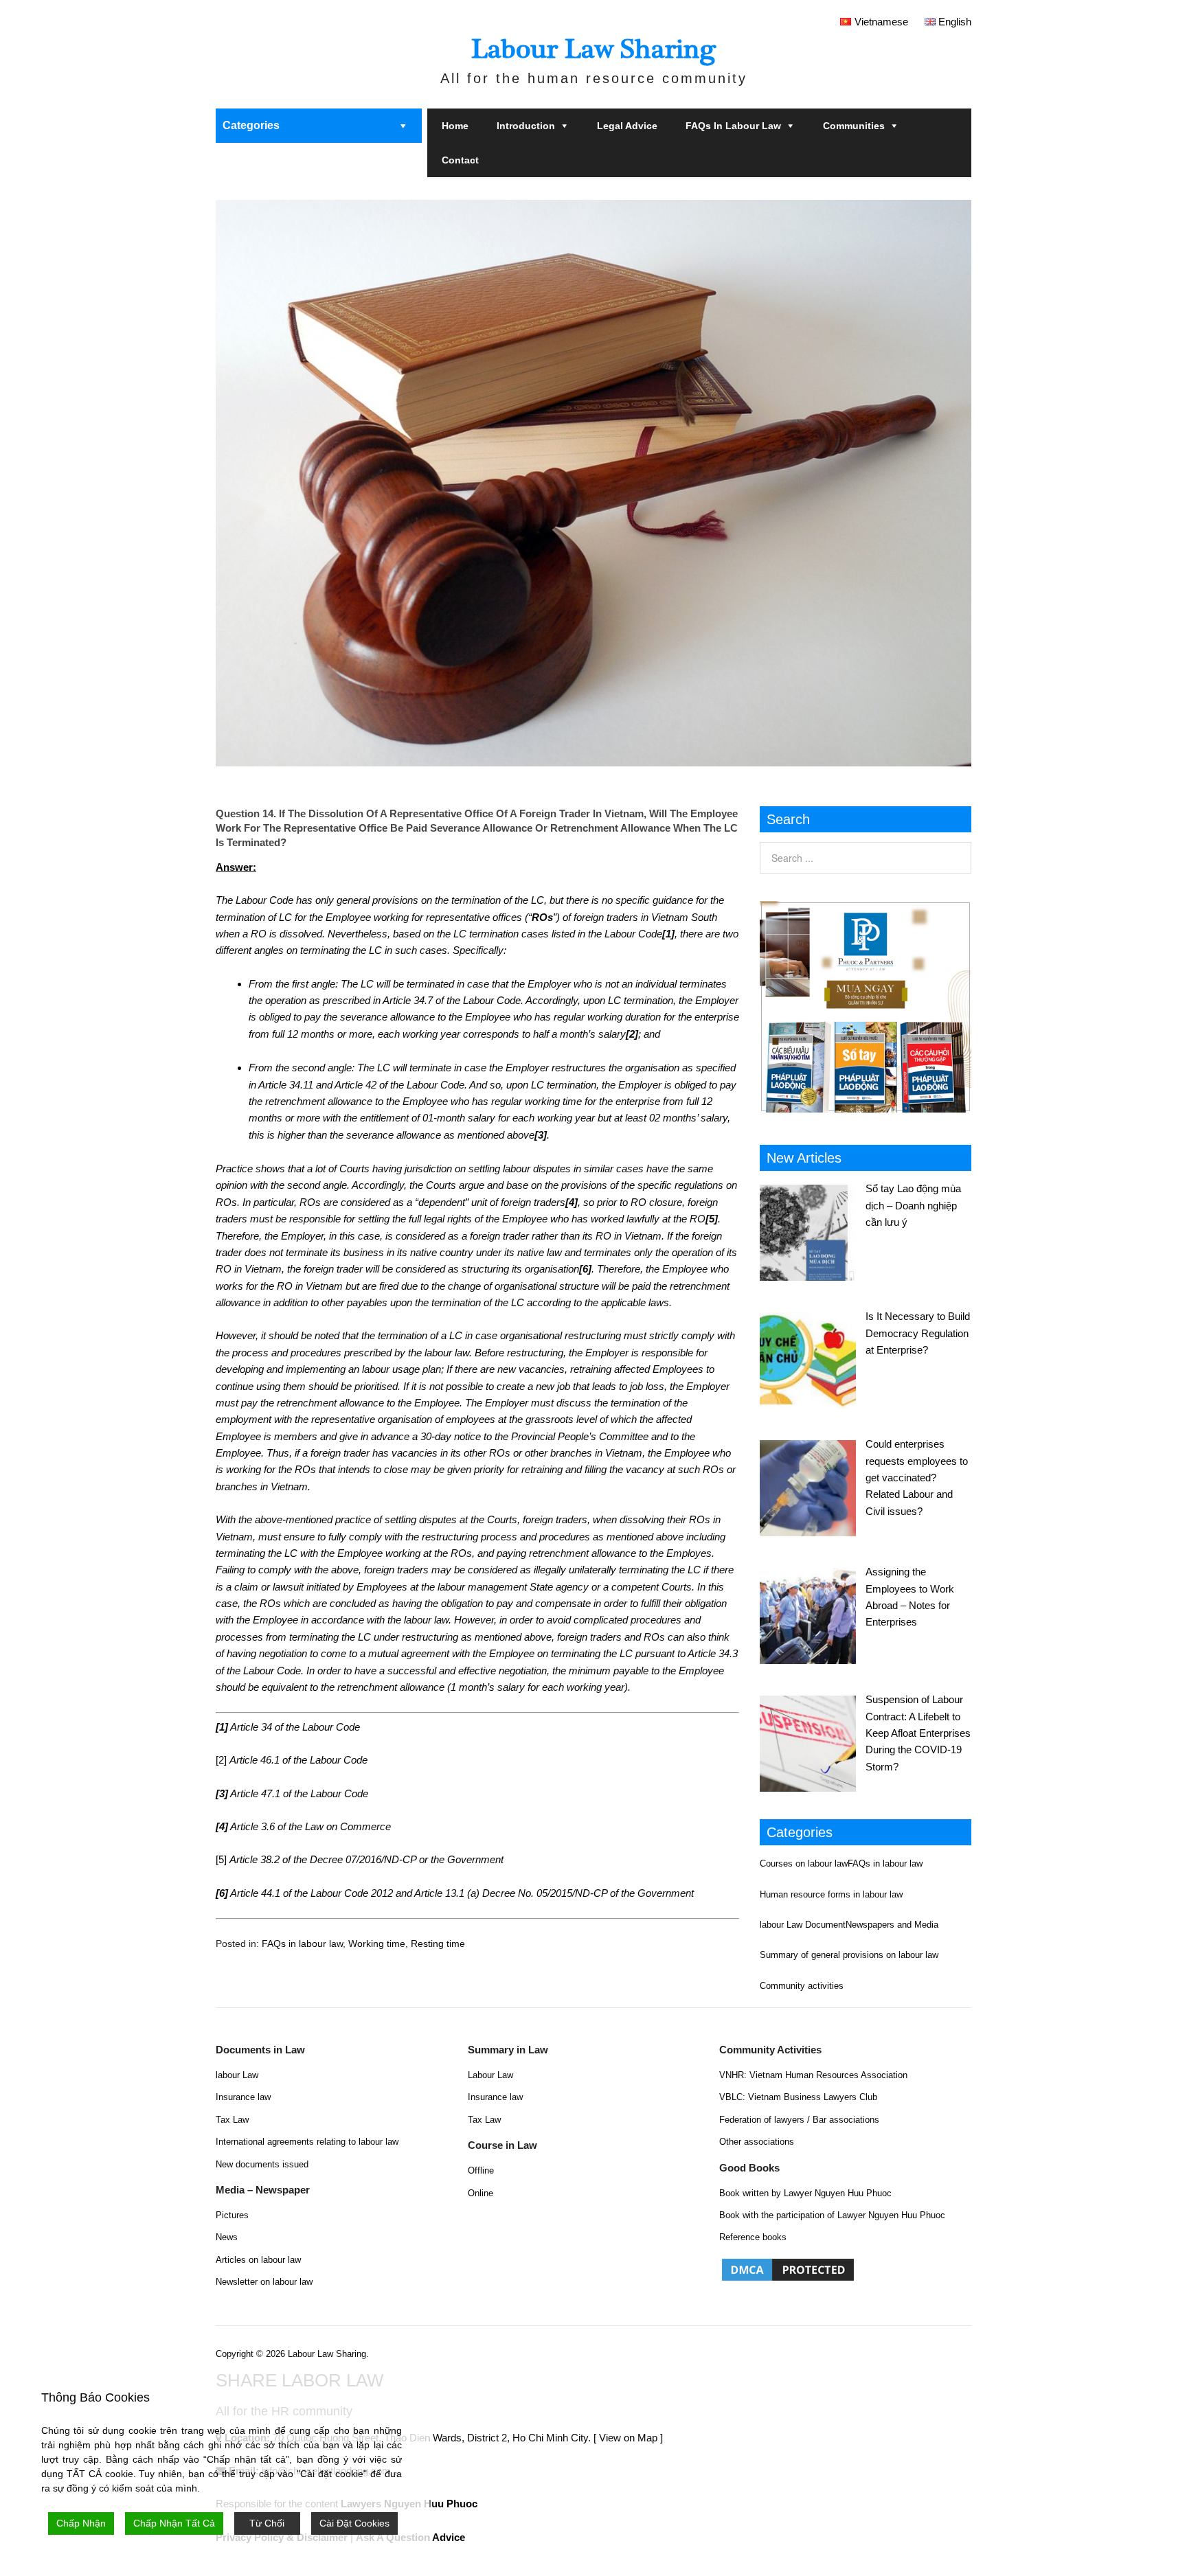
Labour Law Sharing (593, 49)
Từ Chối (267, 2523)
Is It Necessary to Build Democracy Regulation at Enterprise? (918, 1333)
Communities (854, 126)
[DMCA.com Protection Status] (788, 2280)
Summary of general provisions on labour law (849, 1955)
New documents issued (262, 2164)
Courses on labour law (804, 1863)
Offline (481, 2170)
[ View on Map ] (628, 2438)
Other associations (757, 2142)
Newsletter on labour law (264, 2282)
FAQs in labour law (733, 126)
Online (481, 2193)
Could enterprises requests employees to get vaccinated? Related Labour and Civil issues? (917, 1478)
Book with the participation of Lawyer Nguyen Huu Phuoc (832, 2215)
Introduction (526, 126)
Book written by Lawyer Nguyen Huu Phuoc (805, 2193)
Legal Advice (627, 126)
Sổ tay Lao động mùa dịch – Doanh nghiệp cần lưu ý (913, 1205)
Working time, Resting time (407, 1944)
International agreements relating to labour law (307, 2142)
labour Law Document (803, 1925)
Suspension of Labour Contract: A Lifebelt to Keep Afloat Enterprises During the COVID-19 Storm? (918, 1733)
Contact (460, 160)
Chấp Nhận (81, 2523)
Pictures (232, 2215)
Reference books (753, 2237)
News (227, 2237)
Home (455, 126)
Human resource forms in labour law (831, 1894)
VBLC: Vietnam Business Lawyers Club (798, 2097)
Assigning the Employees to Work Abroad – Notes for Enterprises (910, 1597)
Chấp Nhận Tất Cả (174, 2523)
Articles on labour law (258, 2260)
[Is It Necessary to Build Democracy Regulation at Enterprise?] (813, 1358)
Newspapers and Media (892, 1925)
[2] (221, 1760)
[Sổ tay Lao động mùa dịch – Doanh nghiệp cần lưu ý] (813, 1231)
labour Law (237, 2075)
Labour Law (490, 2075)
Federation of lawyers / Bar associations (799, 2120)
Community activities (802, 1986)
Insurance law (243, 2097)
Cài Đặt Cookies (354, 2523)
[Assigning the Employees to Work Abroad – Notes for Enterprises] (813, 1614)
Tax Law (232, 2120)
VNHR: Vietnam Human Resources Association (813, 2075)
